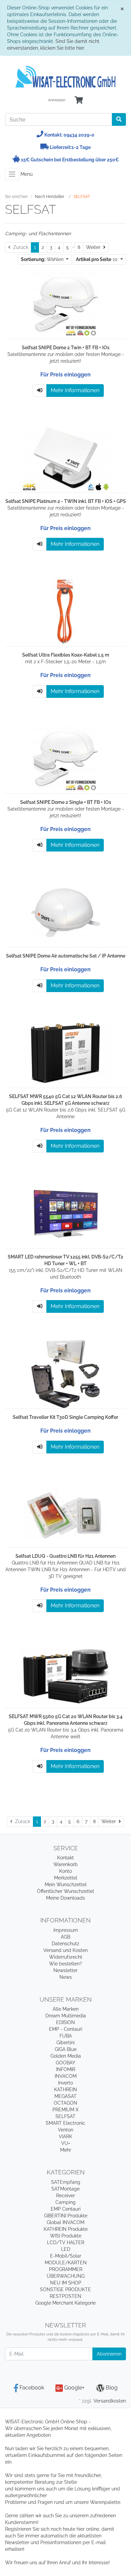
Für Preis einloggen (65, 375)
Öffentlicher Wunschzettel (65, 1891)
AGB (65, 1937)
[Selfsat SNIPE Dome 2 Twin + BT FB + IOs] (66, 304)
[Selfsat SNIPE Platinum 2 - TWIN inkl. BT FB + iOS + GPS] (65, 458)
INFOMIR (66, 2069)
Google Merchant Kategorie (65, 2303)
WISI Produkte (66, 2236)
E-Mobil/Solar (66, 2256)
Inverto (65, 2083)
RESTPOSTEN (65, 2296)
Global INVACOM (65, 2222)
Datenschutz (65, 1944)
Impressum (66, 1930)
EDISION (65, 2022)
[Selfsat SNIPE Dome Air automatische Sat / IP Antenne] (66, 912)
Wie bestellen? (65, 1964)
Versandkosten (110, 2401)
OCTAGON (65, 2103)
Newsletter (65, 1970)
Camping (65, 2202)
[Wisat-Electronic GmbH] (65, 77)
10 (97, 259)
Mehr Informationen (75, 390)
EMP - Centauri (66, 2029)
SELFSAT (65, 2116)
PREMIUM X (65, 2110)
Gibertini (65, 2043)
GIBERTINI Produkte (66, 2216)
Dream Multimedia (66, 2016)
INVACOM (66, 2076)
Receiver (65, 2196)
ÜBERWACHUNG (66, 2276)
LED (66, 2249)
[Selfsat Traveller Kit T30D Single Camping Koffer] (66, 1374)
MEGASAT (65, 2096)
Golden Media (66, 2056)
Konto (65, 1871)
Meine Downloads (65, 1898)
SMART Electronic (65, 2123)
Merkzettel (66, 1878)
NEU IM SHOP (66, 2283)
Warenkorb (65, 1864)
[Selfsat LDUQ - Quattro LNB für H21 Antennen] (65, 1513)
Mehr (66, 2150)
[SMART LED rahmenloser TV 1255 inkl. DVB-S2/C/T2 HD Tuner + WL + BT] (66, 1213)
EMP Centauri (66, 2209)
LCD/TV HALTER (66, 2243)
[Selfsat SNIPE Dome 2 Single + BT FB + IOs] (66, 759)
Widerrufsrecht (66, 1957)
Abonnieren (109, 2354)
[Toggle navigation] (12, 174)
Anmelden (57, 100)
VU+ (66, 2143)
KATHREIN (65, 2090)
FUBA (66, 2036)
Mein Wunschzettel (66, 1885)
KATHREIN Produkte (66, 2229)
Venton (65, 2130)
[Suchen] (119, 119)
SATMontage (65, 2189)
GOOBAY (65, 2063)
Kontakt (65, 1858)
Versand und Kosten (65, 1950)
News (66, 1977)
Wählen (43, 259)
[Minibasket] (79, 100)
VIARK (65, 2136)
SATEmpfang (66, 2182)
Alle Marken (66, 2009)
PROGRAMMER (66, 2269)
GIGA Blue (66, 2049)
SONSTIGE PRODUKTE (65, 2289)
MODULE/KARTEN (66, 2263)
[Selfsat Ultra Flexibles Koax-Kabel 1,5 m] (65, 612)
